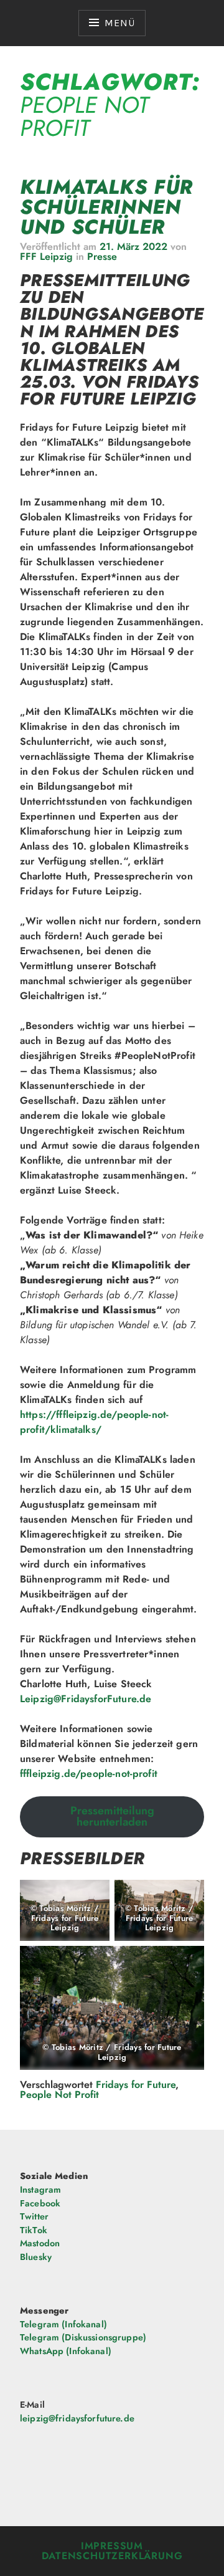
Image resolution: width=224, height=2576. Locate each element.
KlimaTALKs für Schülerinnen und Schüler (106, 207)
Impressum (112, 2546)
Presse (102, 256)
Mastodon (40, 2243)
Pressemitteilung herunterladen (112, 1816)
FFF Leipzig (46, 256)
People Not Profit (59, 2095)
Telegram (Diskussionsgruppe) (83, 2337)
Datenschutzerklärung (112, 2556)
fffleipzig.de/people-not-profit (89, 1774)
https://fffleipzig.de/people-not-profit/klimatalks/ (94, 1422)
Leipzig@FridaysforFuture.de (86, 1699)
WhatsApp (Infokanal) (66, 2351)
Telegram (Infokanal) (63, 2324)
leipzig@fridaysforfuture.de (77, 2418)
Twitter (34, 2216)
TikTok (34, 2230)
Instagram (40, 2190)
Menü (119, 23)
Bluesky (36, 2257)
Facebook (40, 2203)
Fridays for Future (136, 2085)
